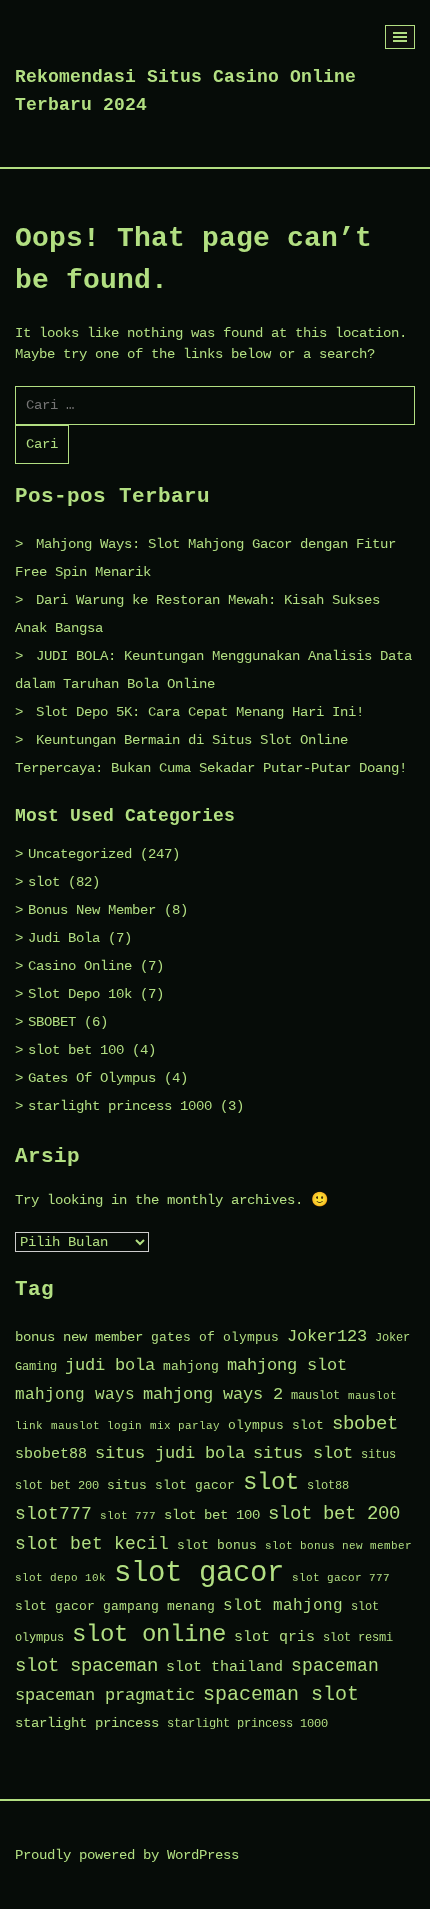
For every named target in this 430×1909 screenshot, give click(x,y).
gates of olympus (215, 1337)
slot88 (328, 1486)
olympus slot (276, 1425)
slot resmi (358, 1638)
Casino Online (80, 966)
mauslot (315, 1396)
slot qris (274, 1637)
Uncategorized (80, 854)
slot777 (53, 1514)
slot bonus (217, 1545)
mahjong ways (75, 1395)
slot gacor (199, 1573)
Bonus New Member (92, 910)
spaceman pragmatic (105, 1695)
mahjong (191, 1366)
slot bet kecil (92, 1544)
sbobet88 (51, 1454)
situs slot (303, 1453)
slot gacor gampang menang (115, 1606)
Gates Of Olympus (92, 1078)
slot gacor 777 (341, 1578)
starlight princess (87, 1723)
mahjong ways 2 (213, 1394)
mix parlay (185, 1426)
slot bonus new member (338, 1546)
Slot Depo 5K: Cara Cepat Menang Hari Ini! (200, 712)
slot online (149, 1634)
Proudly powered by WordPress (127, 1855)
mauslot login (96, 1426)
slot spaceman (86, 1666)
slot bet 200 (334, 1514)
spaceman (335, 1666)
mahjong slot (287, 1365)
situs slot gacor (171, 1485)
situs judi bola (170, 1453)
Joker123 (327, 1336)
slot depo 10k (60, 1578)
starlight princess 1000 (120, 1106)
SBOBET (52, 1022)
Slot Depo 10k (80, 994)
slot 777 (128, 1516)
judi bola (110, 1365)
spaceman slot (281, 1694)
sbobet (365, 1424)
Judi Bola (64, 938)
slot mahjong (283, 1606)
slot (44, 882)
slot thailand (224, 1667)
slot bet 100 (76, 1050)
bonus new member (79, 1337)
